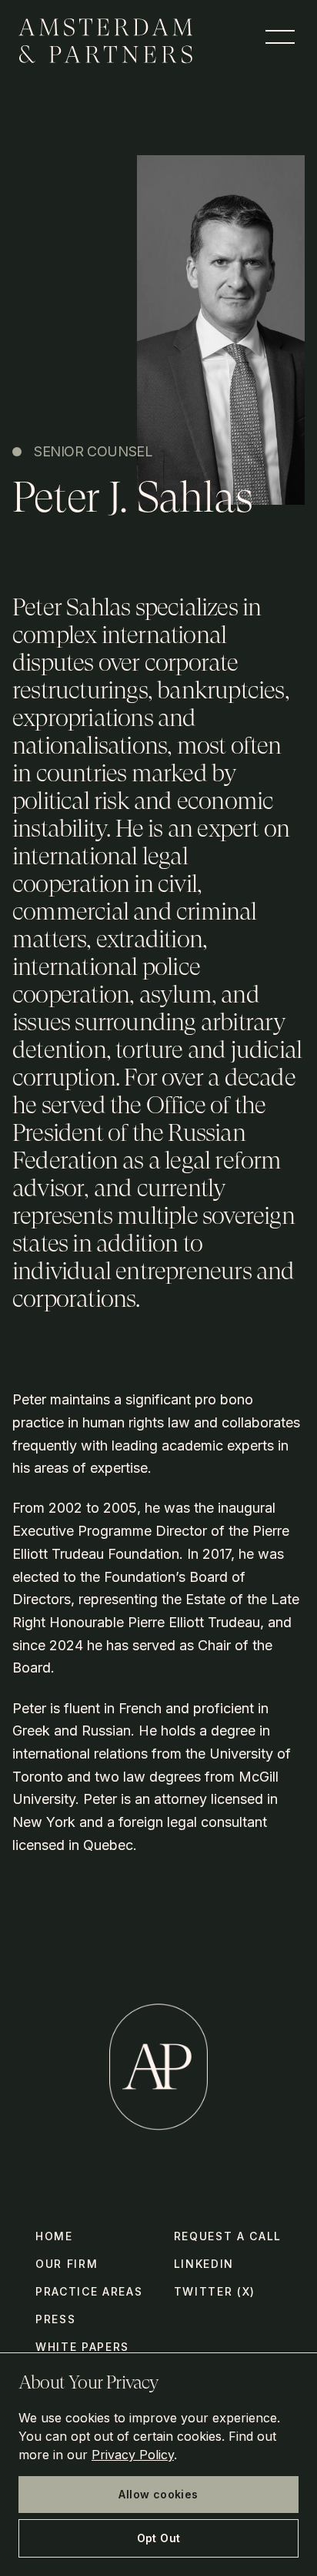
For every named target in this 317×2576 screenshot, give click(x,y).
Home (54, 2236)
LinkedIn (204, 2264)
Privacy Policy (133, 2455)
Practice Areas (89, 2291)
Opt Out (159, 2538)
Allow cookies (158, 2494)
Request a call (228, 2236)
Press (55, 2319)
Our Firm (67, 2264)
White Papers (82, 2347)
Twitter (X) (215, 2291)
